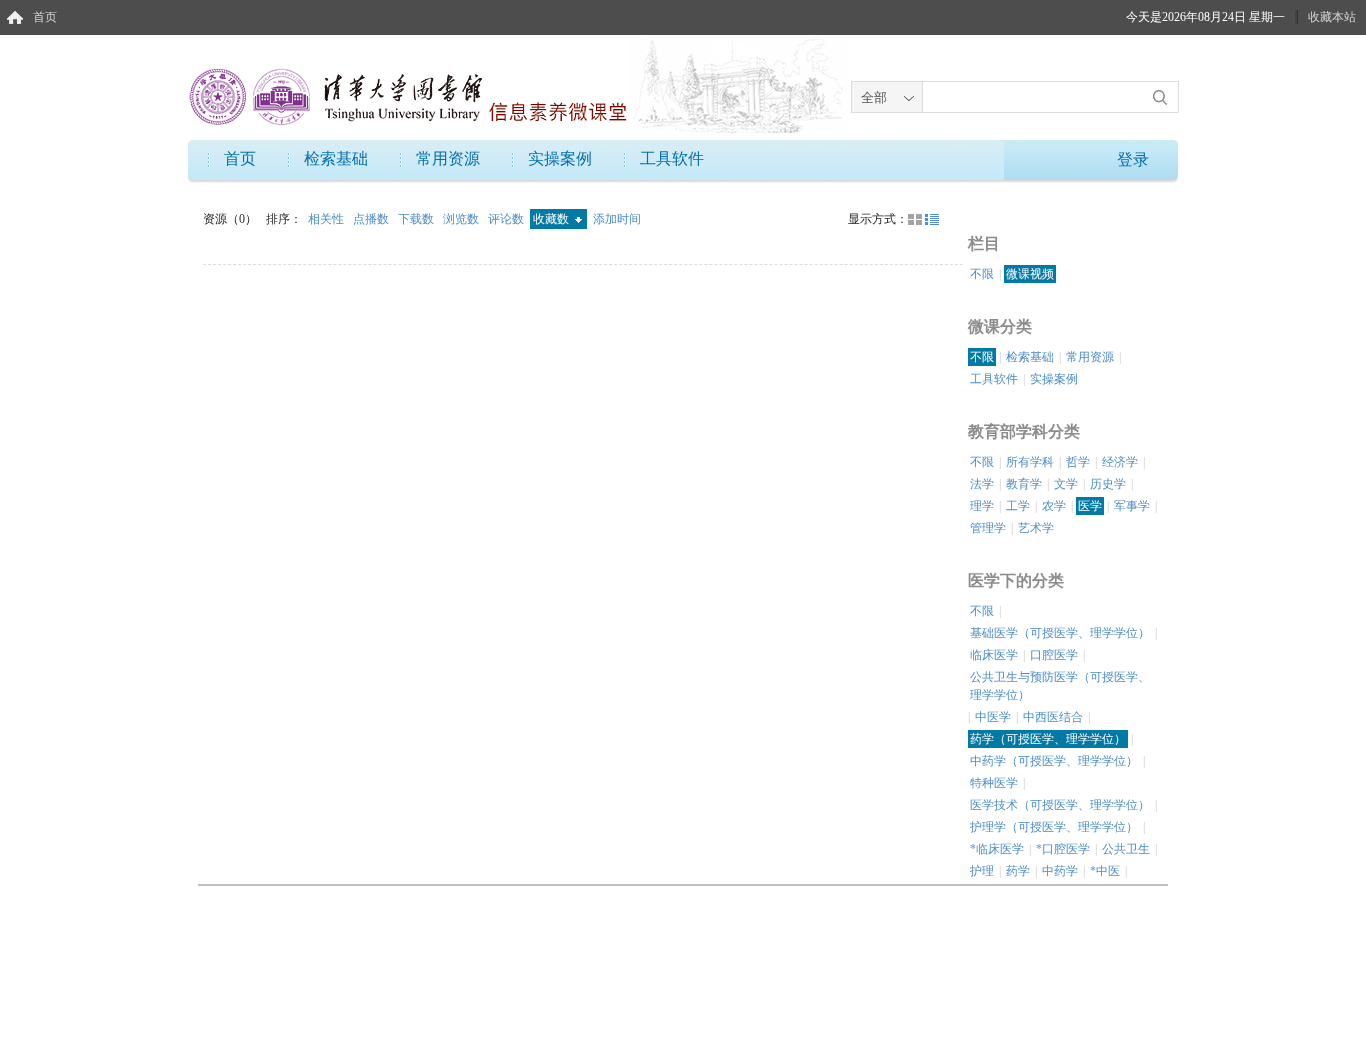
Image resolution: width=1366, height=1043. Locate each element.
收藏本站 (1332, 17)
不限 (982, 274)
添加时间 (617, 219)
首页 (45, 17)
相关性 (327, 219)
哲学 (1078, 462)
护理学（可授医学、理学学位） (1054, 827)
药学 (1018, 871)
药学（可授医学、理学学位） (1048, 739)
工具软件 (672, 158)
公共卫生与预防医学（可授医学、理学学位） (1060, 686)
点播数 (372, 219)
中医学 (993, 717)
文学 (1066, 484)
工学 (1018, 506)
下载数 (417, 219)
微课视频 (1030, 274)
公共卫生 (1126, 849)
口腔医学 (1054, 655)
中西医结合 (1053, 717)
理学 (982, 506)
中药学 (1060, 871)
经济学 (1120, 462)
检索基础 (336, 158)
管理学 (988, 528)
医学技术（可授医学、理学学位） (1060, 805)
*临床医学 (997, 849)
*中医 (1105, 871)
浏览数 (462, 219)
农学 (1054, 506)
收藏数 (552, 219)
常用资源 (448, 158)
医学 (1090, 506)
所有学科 (1030, 462)
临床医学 (994, 655)
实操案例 (560, 158)
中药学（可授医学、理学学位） (1054, 761)
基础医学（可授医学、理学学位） (1060, 633)
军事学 (1132, 506)
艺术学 (1036, 528)
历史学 (1108, 484)
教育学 (1024, 484)
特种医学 (994, 783)
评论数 (507, 219)
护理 (982, 871)
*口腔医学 (1063, 849)
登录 (1133, 159)
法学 (982, 484)
